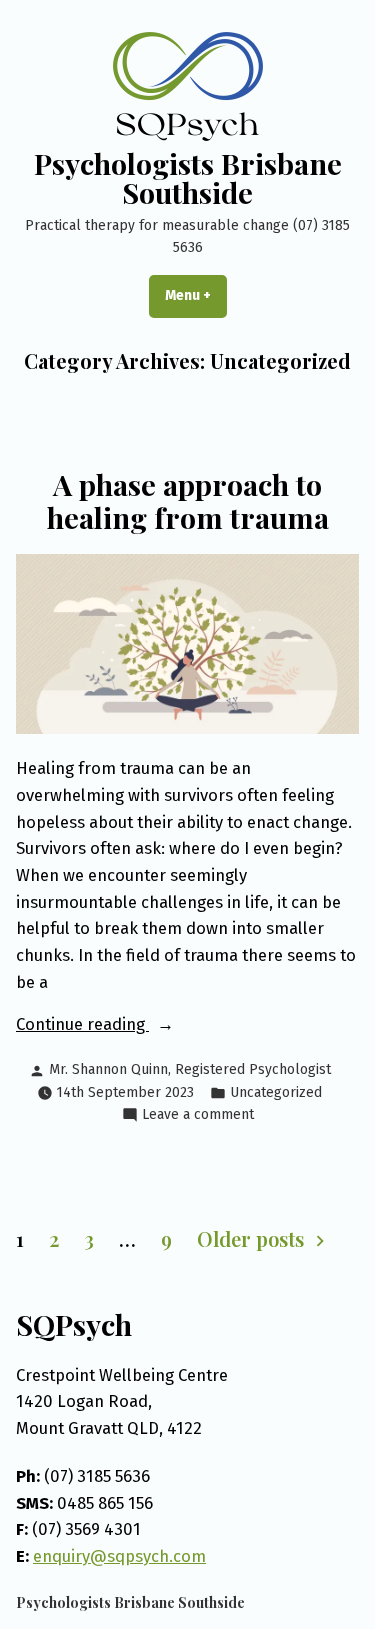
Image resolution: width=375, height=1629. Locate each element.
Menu (196, 295)
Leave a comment (198, 1115)
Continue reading (118, 1025)
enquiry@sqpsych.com (119, 1556)
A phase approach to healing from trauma (188, 500)
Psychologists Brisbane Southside (188, 177)
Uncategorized (276, 1092)
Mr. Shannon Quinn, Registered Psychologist (190, 1069)
